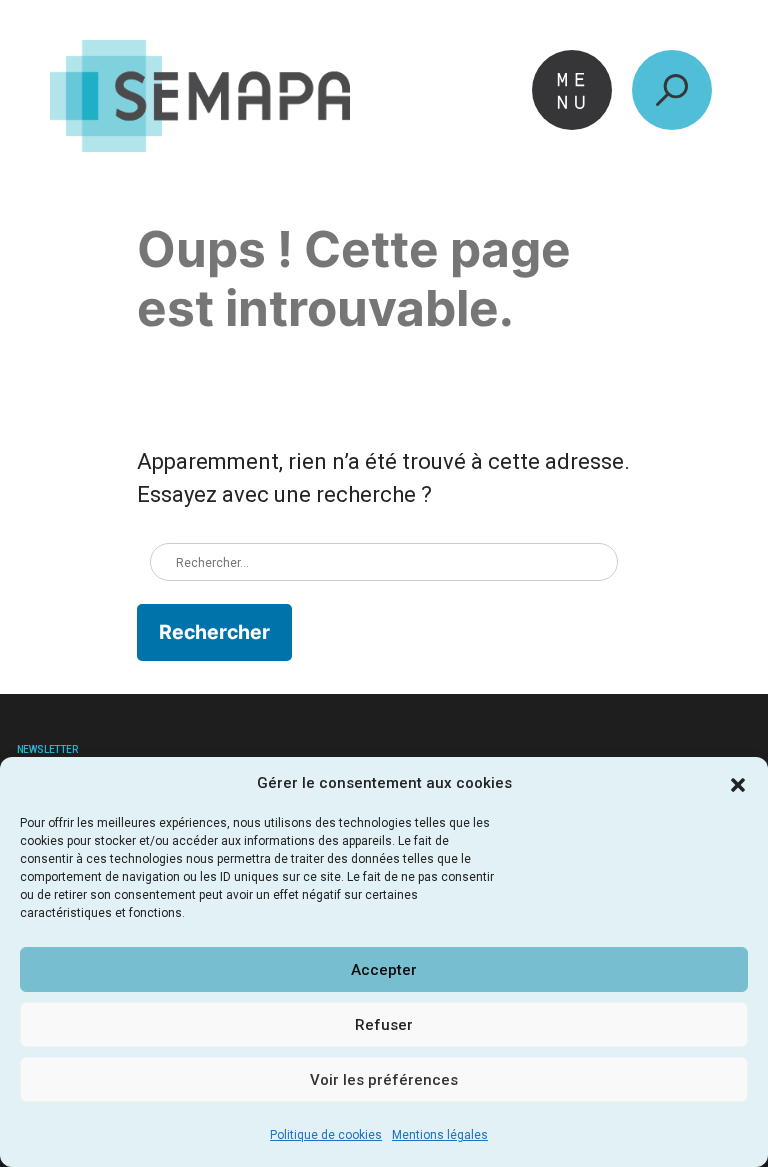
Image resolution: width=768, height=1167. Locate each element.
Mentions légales (440, 1135)
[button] (738, 783)
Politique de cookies (326, 1135)
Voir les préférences (384, 1080)
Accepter (384, 970)
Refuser (384, 1025)
